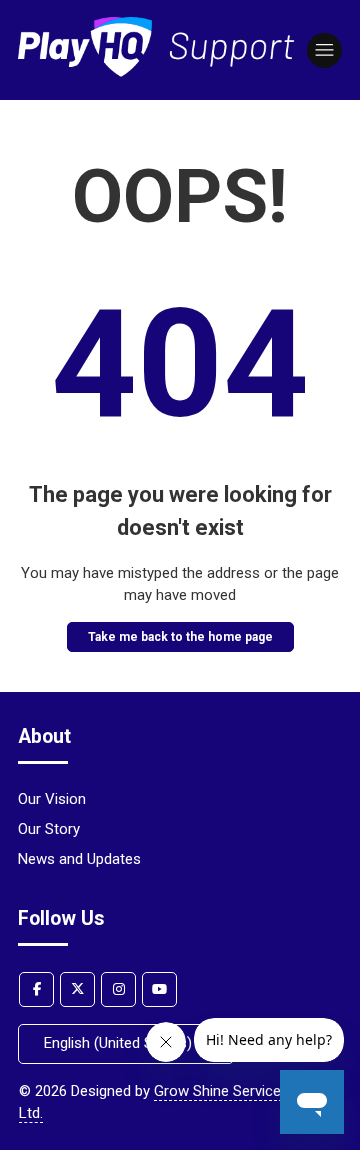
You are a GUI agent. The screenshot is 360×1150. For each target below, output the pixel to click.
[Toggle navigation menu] (324, 50)
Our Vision (52, 799)
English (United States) (120, 1043)
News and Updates (79, 859)
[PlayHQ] (156, 72)
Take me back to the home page (180, 637)
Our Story (49, 829)
